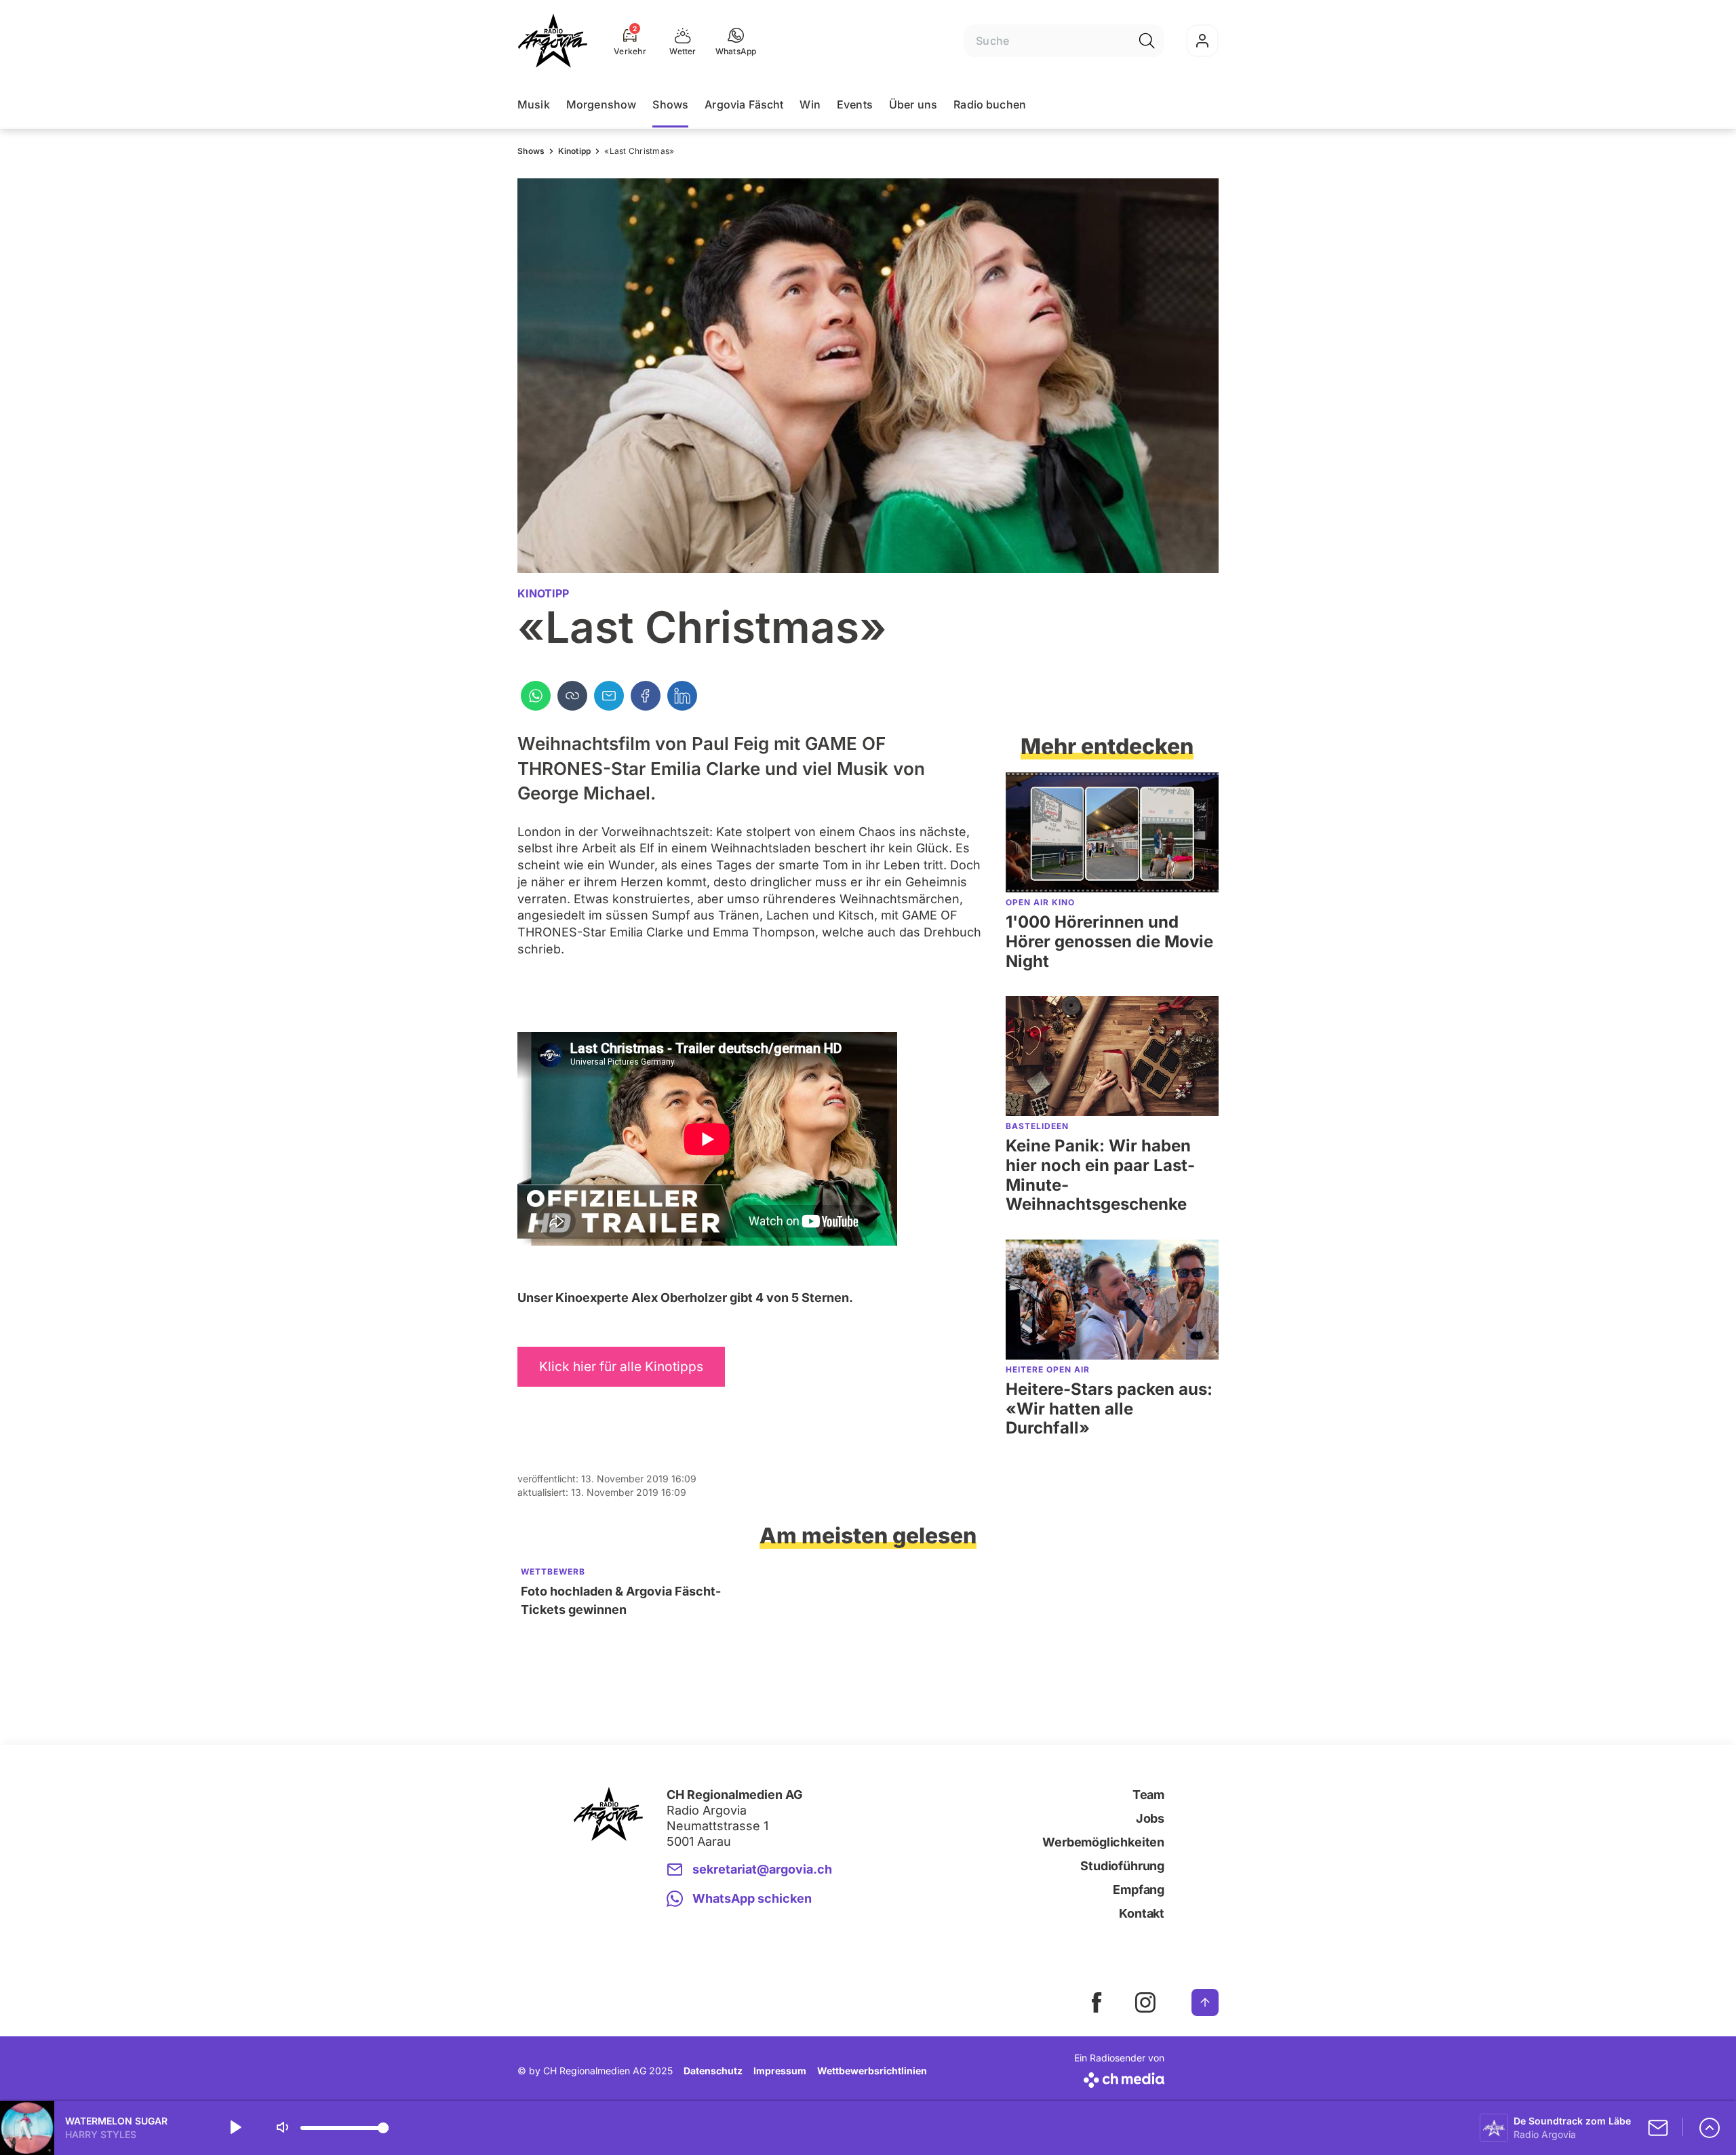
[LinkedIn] (682, 696)
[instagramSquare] (1145, 2002)
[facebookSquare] (1097, 2002)
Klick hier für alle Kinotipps (621, 1366)
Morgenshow (601, 104)
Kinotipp (574, 151)
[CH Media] (1119, 2077)
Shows (670, 104)
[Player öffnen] (1710, 2128)
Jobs (1150, 1818)
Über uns (913, 104)
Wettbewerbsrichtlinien (872, 2071)
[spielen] (235, 2128)
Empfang (1139, 1890)
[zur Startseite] (553, 41)
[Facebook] (646, 696)
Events (855, 104)
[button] (736, 41)
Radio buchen (990, 104)
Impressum (780, 2071)
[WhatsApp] (536, 696)
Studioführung (1122, 1866)
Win (810, 104)
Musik (534, 104)
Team (1148, 1795)
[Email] (609, 696)
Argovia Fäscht (744, 104)
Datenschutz (713, 2071)
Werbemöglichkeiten (1103, 1842)
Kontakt (1142, 1913)
